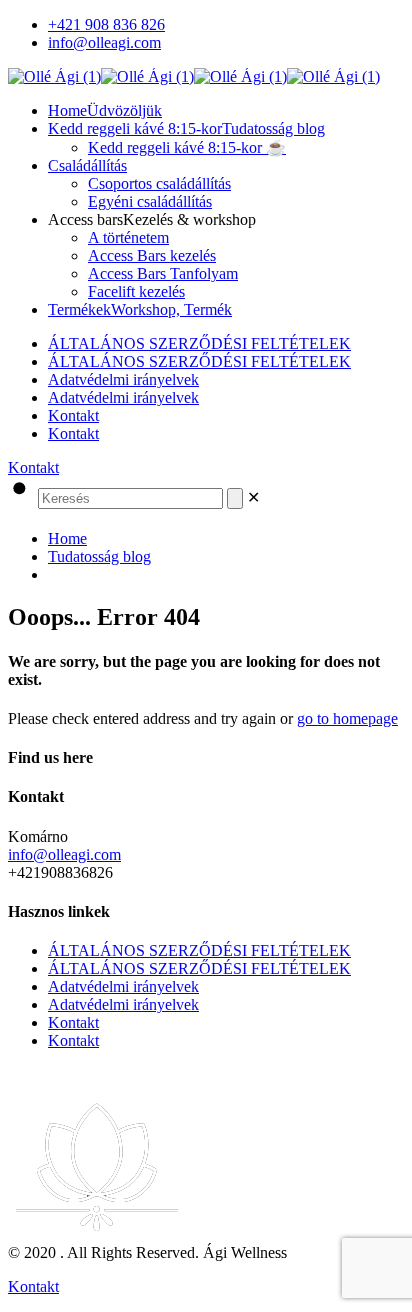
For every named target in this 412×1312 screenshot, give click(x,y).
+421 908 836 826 (106, 24)
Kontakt (73, 415)
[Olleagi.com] (194, 76)
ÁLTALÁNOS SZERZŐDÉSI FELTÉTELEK (199, 343)
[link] (253, 497)
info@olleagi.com (104, 42)
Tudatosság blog (99, 556)
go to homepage (347, 718)
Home (67, 538)
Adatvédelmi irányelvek (123, 379)
